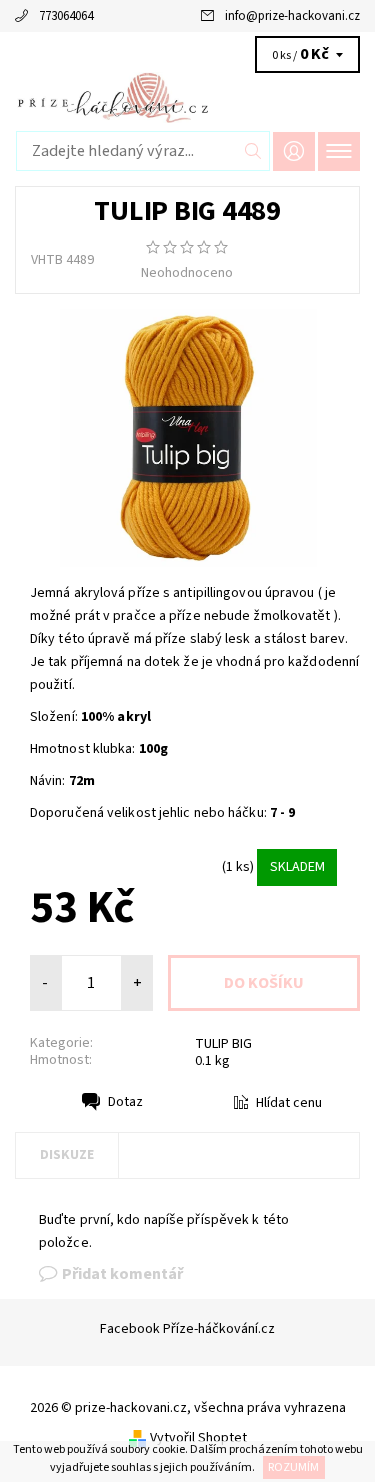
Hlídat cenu (289, 1103)
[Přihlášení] (294, 151)
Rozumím (293, 1467)
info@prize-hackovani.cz (292, 16)
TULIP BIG (223, 1044)
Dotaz (125, 1102)
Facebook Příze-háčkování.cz (187, 1329)
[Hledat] (253, 151)
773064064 (66, 16)
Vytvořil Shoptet (198, 1438)
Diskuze (67, 1155)
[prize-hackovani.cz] (187, 97)
